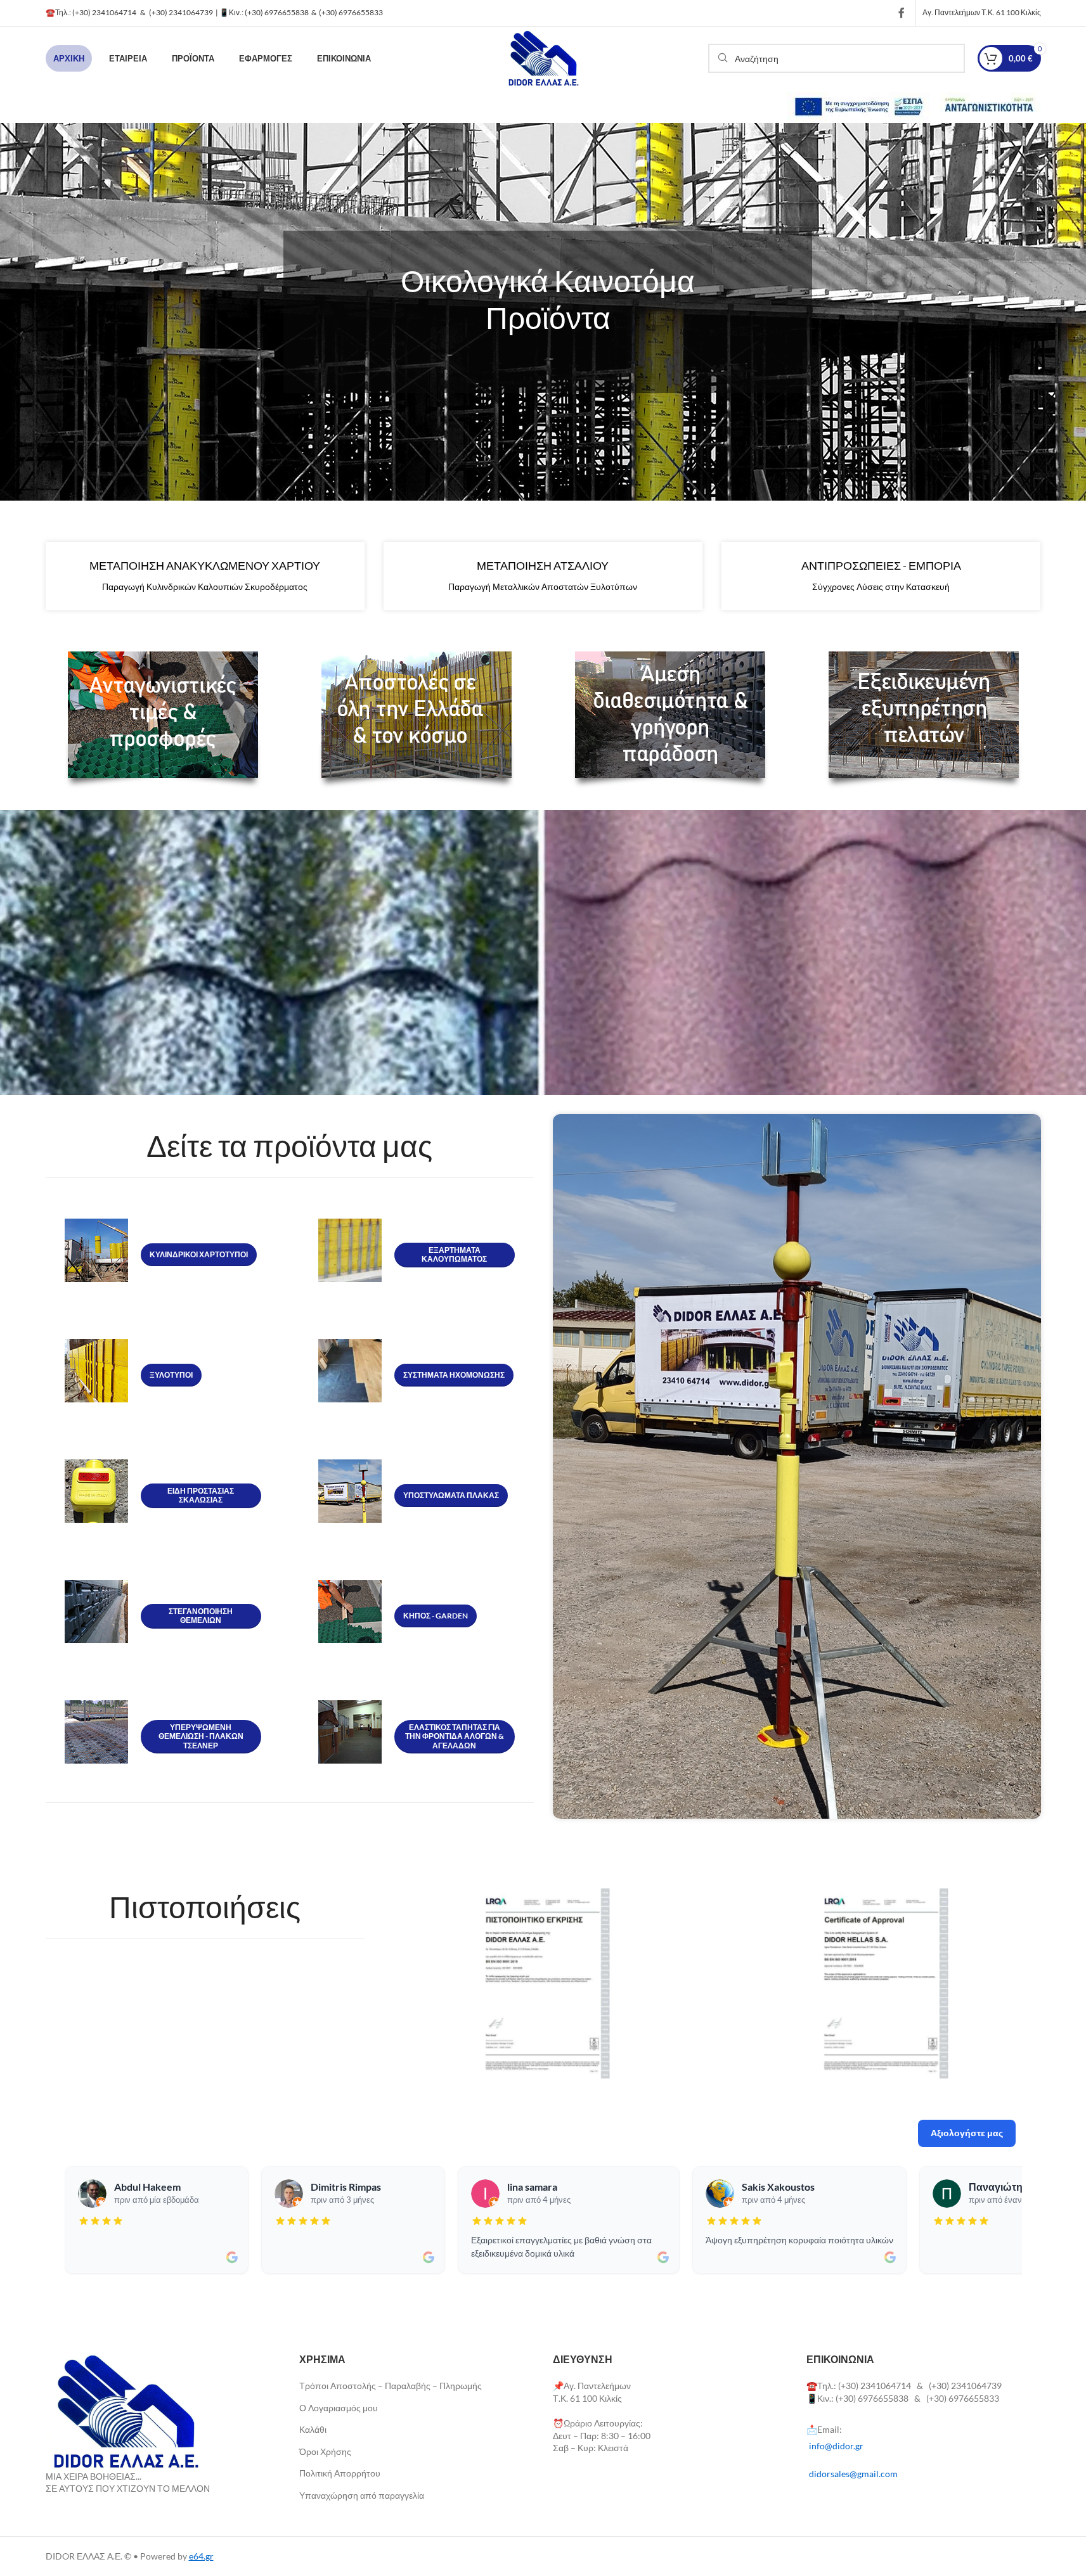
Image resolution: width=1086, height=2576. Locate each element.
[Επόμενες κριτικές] (1019, 2220)
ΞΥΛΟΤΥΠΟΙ (171, 1375)
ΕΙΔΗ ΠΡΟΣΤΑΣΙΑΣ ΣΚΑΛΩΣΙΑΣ (201, 1495)
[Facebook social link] (902, 13)
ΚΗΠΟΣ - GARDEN (436, 1616)
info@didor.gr (836, 2446)
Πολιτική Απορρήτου (340, 2473)
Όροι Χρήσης (325, 2451)
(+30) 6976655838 (278, 12)
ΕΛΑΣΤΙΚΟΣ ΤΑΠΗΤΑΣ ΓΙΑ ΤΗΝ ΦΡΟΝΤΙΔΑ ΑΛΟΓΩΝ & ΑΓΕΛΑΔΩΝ (455, 1736)
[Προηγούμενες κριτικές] (68, 2220)
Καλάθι (313, 2429)
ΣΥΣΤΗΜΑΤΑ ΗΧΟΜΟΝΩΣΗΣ (454, 1375)
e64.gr (201, 2556)
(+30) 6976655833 (351, 12)
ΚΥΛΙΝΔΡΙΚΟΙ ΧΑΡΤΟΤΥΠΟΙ (199, 1254)
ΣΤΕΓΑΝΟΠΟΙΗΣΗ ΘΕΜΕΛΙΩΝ (201, 1616)
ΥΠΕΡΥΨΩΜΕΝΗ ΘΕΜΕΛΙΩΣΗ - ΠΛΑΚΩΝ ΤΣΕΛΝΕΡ (201, 1736)
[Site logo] (543, 57)
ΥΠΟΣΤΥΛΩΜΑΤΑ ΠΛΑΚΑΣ (451, 1495)
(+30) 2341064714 (104, 12)
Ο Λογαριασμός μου (339, 2408)
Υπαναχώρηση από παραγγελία (362, 2495)
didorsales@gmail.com (853, 2474)
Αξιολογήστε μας (967, 2133)
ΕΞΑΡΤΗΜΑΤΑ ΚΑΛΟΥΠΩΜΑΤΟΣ (454, 1254)
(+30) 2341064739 (181, 12)
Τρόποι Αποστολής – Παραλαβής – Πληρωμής (391, 2386)
